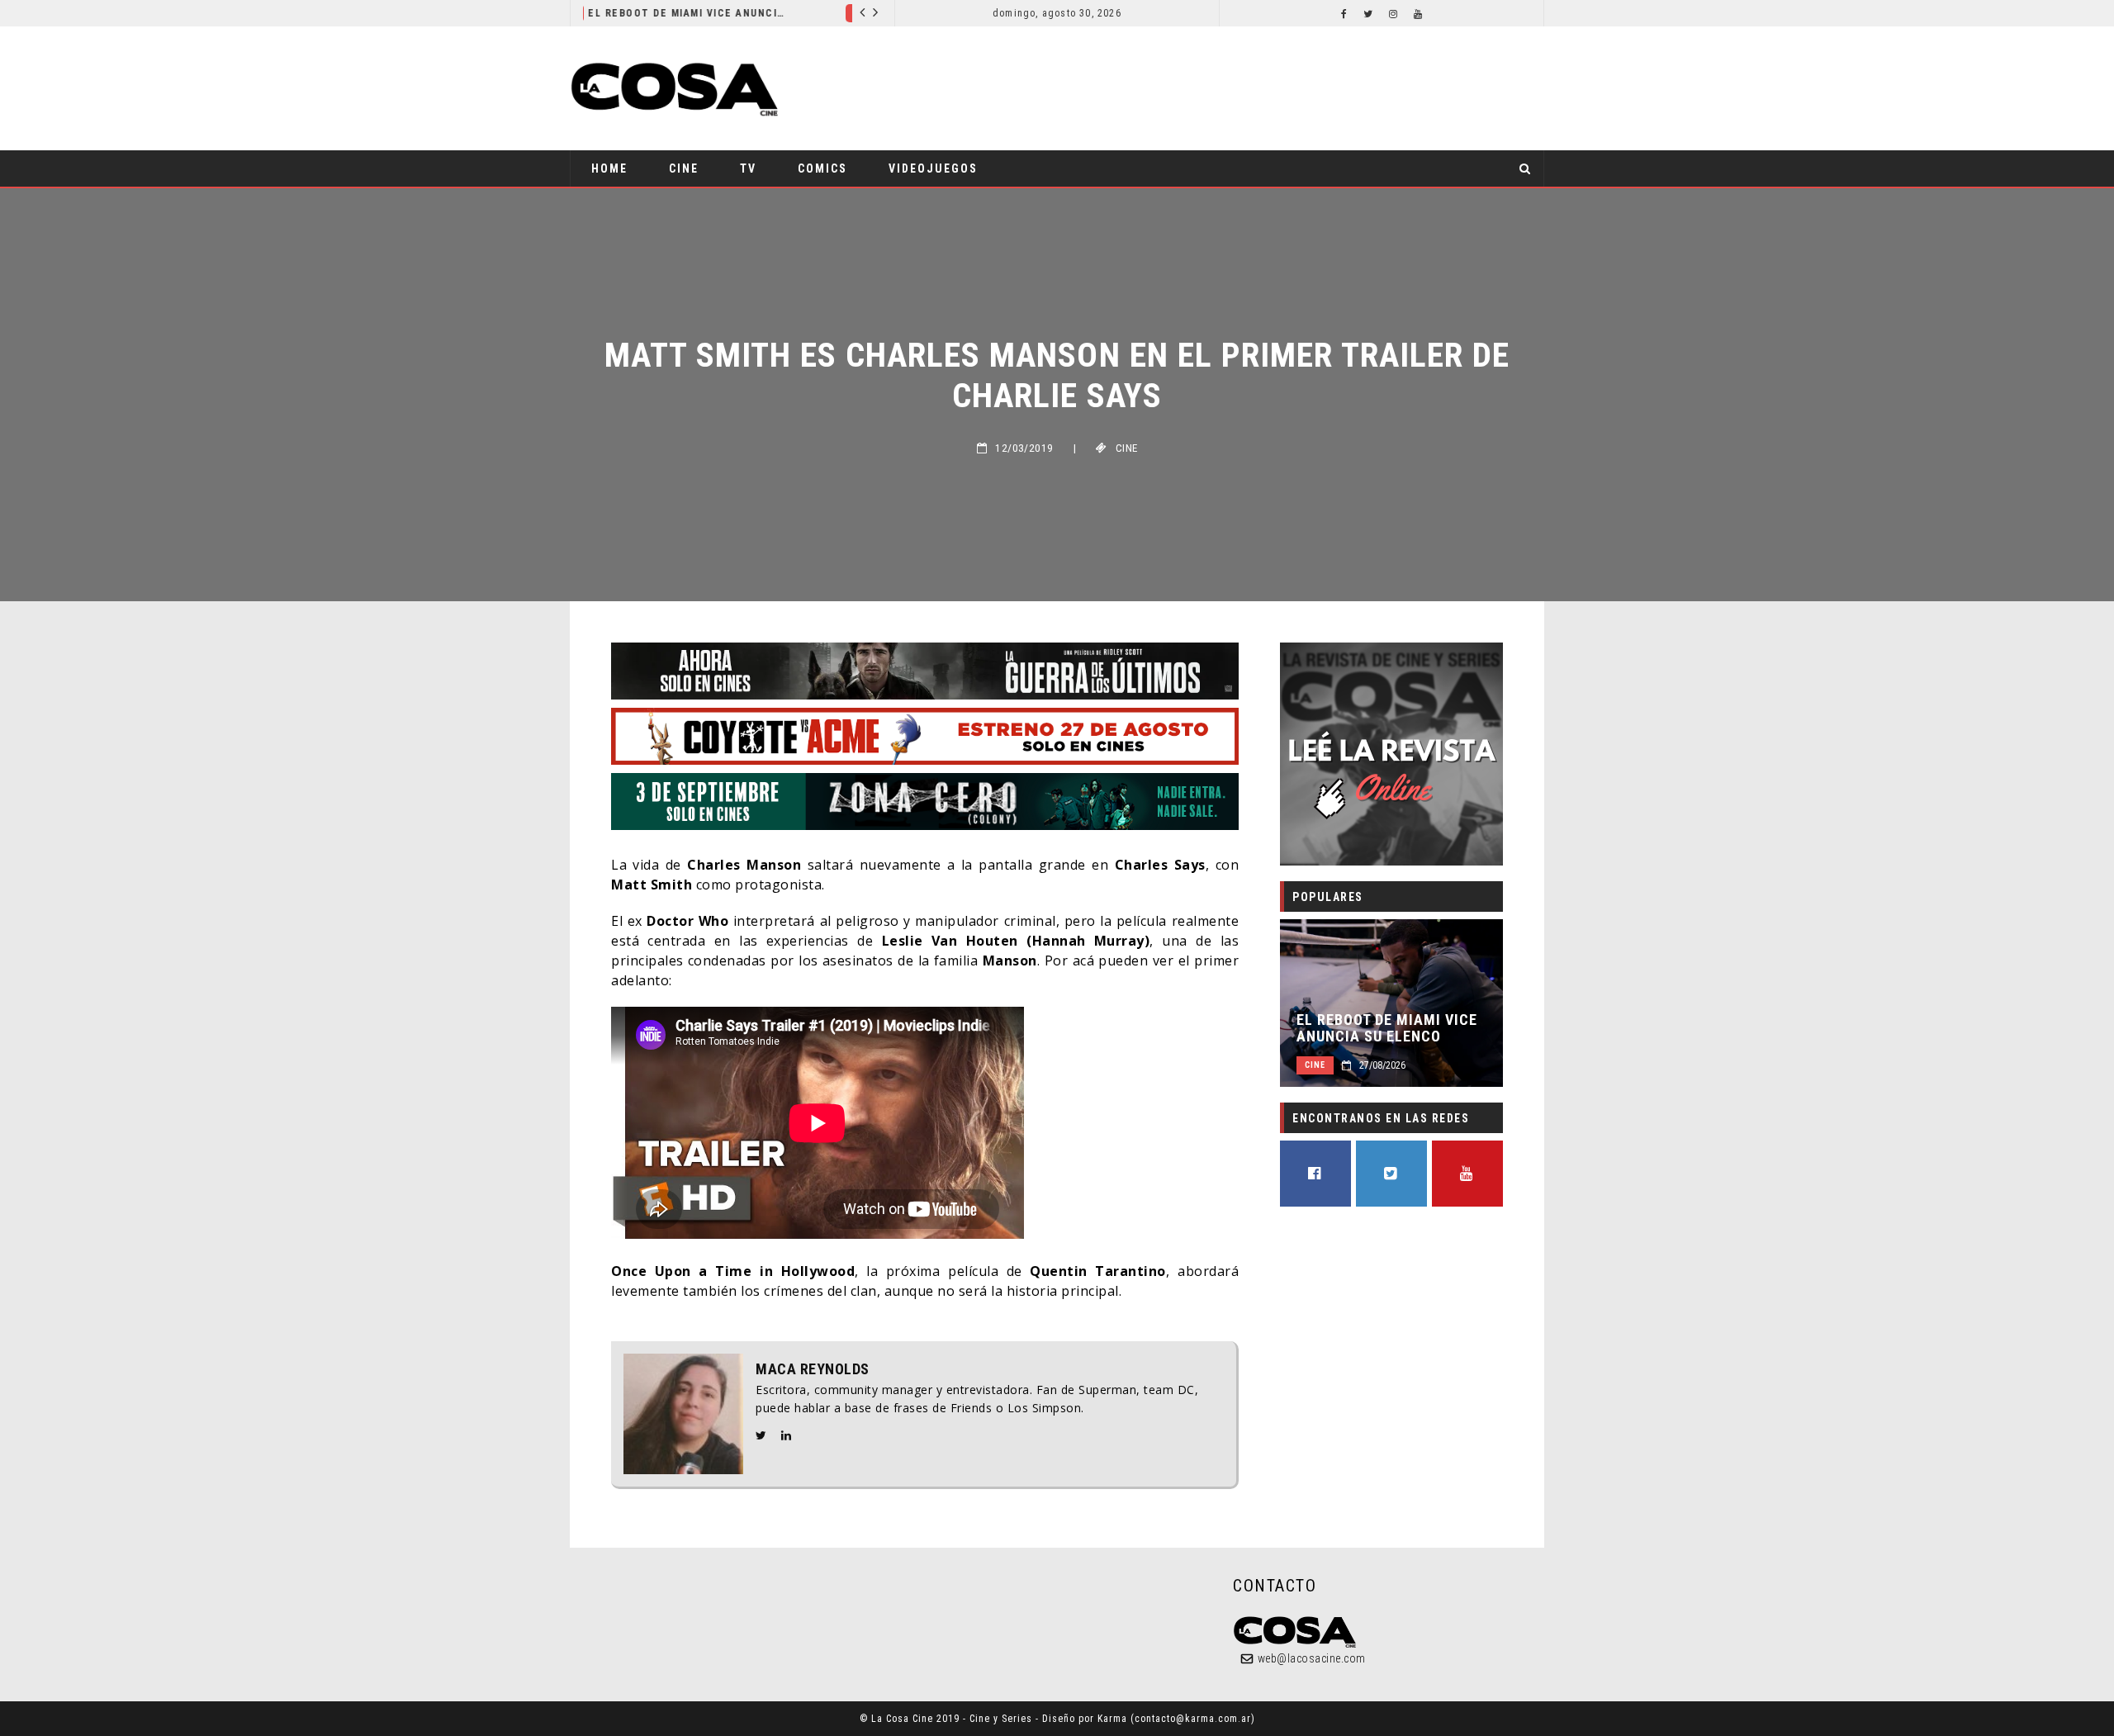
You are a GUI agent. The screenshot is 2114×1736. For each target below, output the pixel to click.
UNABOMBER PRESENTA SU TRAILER (771, 13)
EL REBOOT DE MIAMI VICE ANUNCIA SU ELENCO (1387, 1028)
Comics (822, 168)
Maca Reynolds (813, 1369)
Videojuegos (933, 168)
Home (609, 168)
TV (748, 168)
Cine (651, 13)
